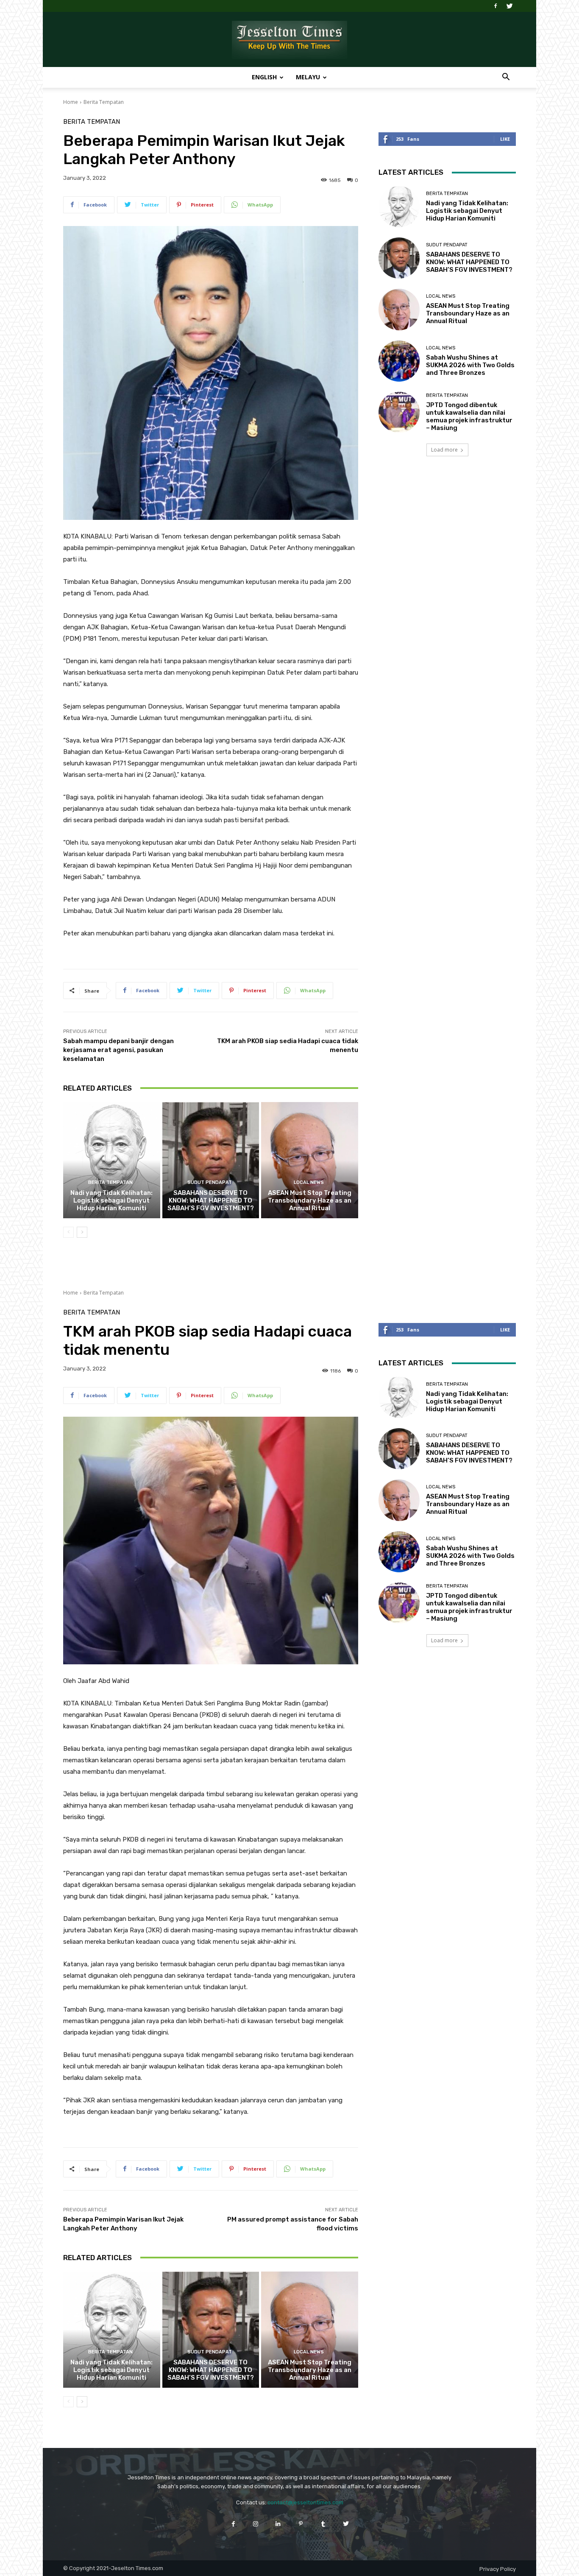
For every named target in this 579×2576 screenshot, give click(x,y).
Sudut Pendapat (210, 1182)
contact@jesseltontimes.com (305, 2502)
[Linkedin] (278, 2524)
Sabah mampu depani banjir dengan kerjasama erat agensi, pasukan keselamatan (118, 1050)
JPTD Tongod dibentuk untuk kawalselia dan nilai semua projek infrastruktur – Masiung (469, 416)
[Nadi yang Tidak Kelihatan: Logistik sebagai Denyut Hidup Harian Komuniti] (112, 1160)
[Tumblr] (323, 2524)
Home (71, 102)
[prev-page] (68, 1232)
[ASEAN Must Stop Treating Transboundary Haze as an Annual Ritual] (310, 1160)
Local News (309, 1182)
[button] (506, 78)
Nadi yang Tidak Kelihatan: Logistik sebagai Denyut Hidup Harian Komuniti (111, 1200)
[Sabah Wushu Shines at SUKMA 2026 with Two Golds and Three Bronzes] (399, 361)
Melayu (308, 77)
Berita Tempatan (104, 102)
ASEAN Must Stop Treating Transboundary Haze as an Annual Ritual (310, 1200)
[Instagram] (256, 2524)
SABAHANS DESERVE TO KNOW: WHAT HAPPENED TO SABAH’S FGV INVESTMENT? (211, 1200)
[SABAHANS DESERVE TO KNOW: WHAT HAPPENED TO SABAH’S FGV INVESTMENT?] (211, 1160)
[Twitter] (509, 6)
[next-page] (82, 1232)
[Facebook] (495, 6)
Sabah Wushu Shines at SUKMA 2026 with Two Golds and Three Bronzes (470, 365)
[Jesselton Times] (289, 40)
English (264, 77)
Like (505, 139)
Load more (444, 450)
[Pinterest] (301, 2524)
